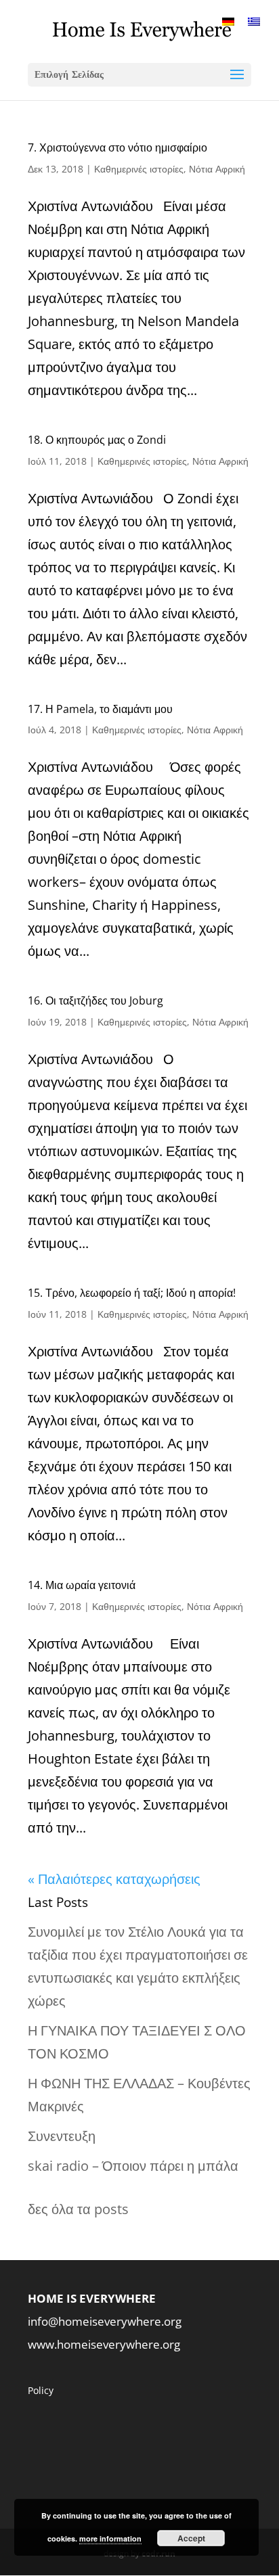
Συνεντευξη (62, 2136)
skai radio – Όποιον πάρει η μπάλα (133, 2166)
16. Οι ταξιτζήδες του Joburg (95, 1001)
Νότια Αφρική (217, 169)
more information (110, 2538)
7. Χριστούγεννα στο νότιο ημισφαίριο (117, 147)
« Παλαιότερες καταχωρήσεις (114, 1879)
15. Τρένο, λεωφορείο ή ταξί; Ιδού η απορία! (132, 1293)
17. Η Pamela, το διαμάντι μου (100, 709)
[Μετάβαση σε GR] (254, 21)
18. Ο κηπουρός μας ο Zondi (97, 440)
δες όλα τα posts (78, 2209)
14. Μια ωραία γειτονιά (82, 1585)
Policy (41, 2390)
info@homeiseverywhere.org (105, 2321)
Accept (191, 2538)
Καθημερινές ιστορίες (139, 169)
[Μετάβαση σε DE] (228, 21)
